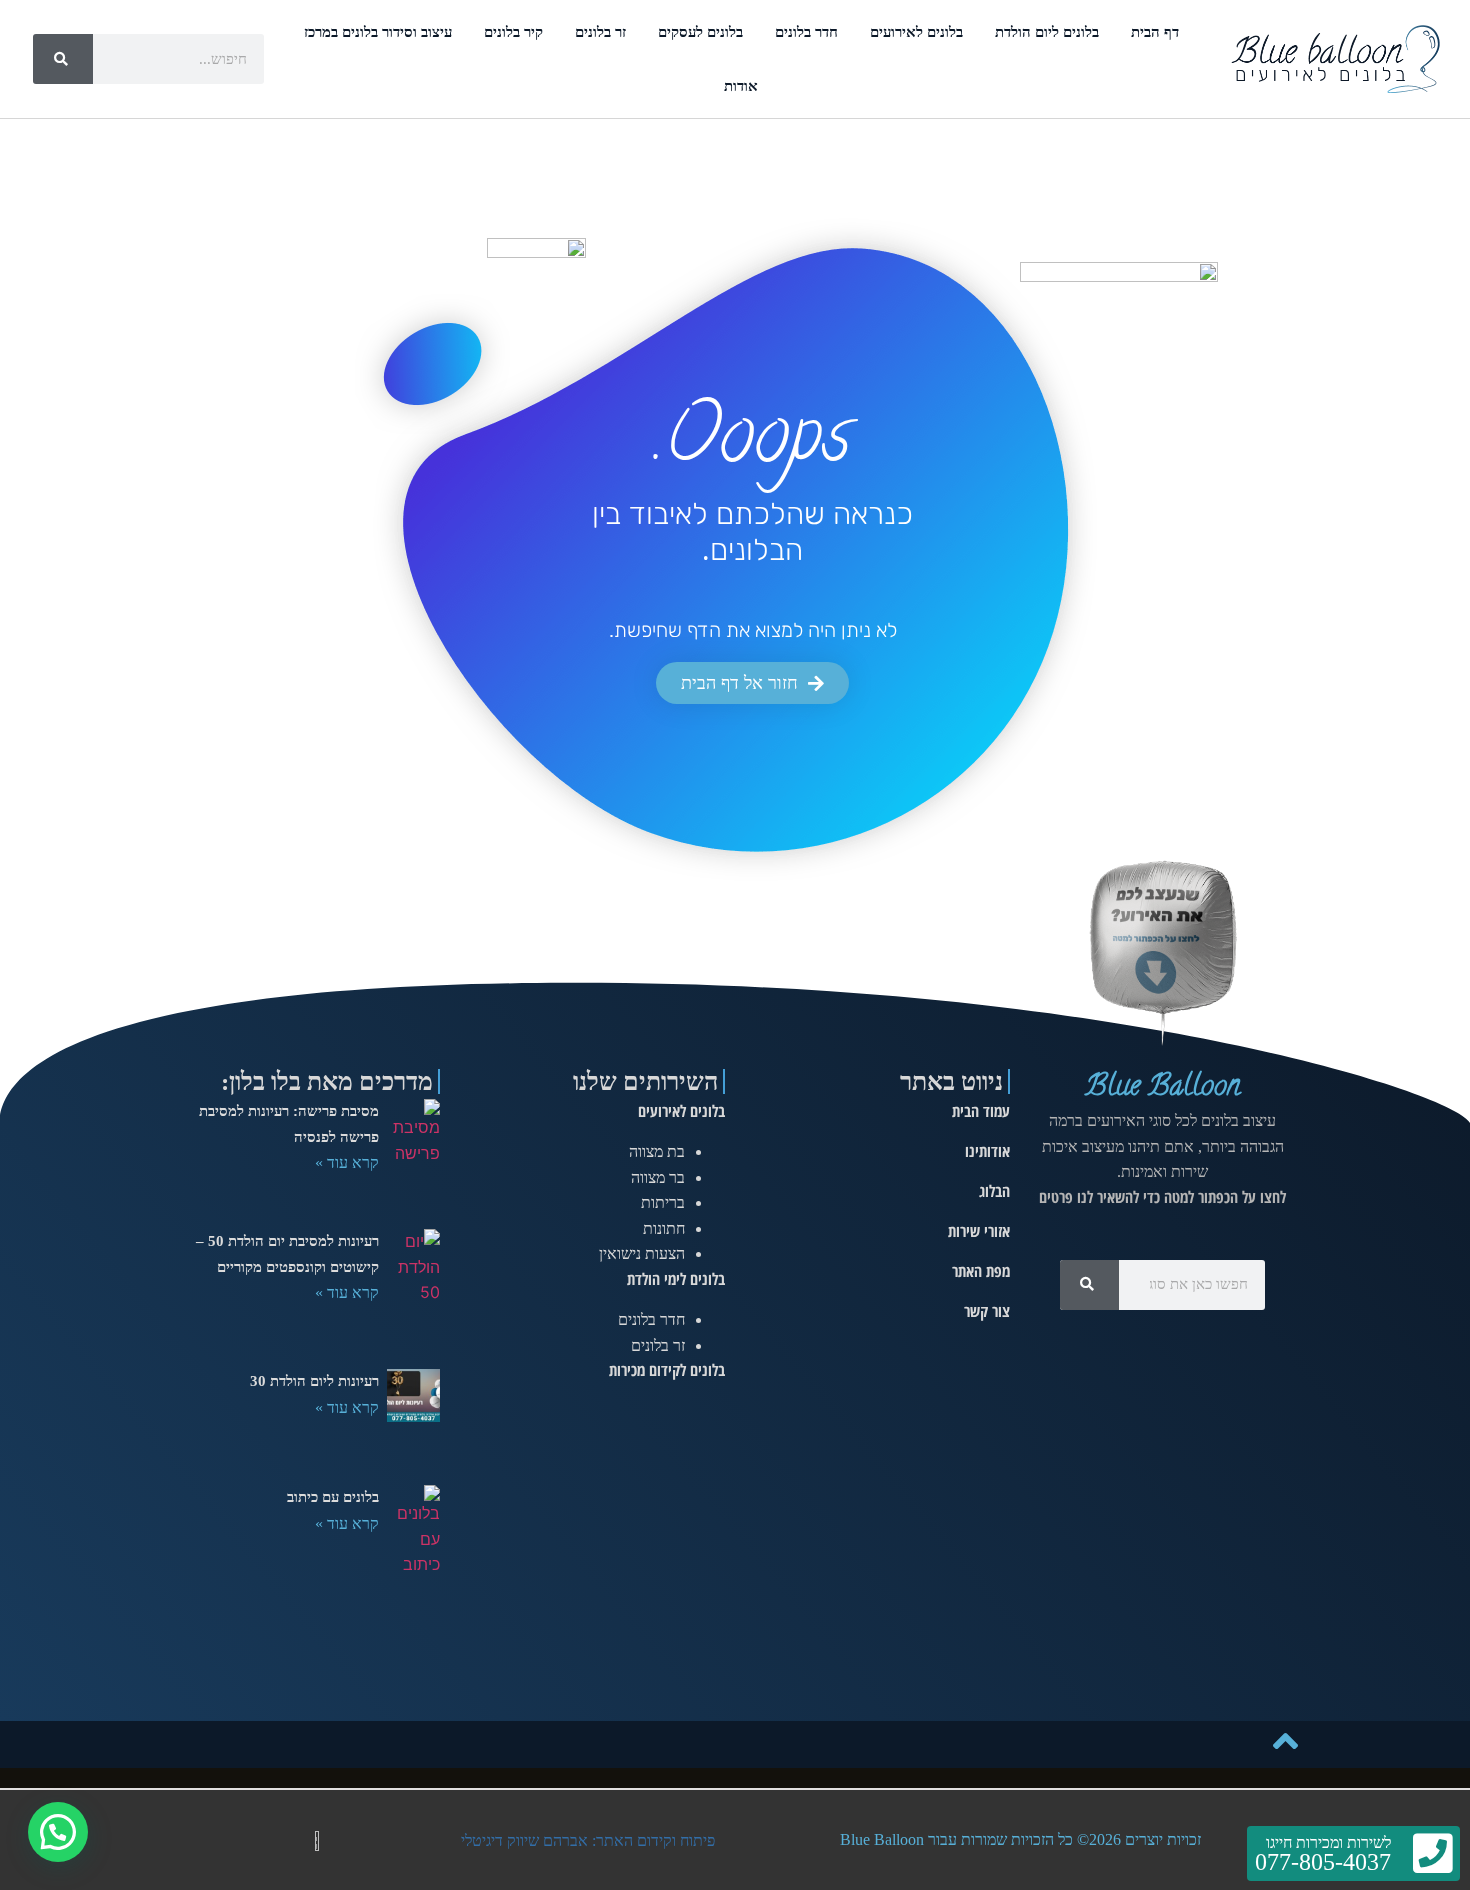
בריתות (663, 1202)
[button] (58, 1832)
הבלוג (994, 1191)
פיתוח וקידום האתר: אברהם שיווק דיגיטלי (588, 1840)
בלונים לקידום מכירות (667, 1370)
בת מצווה (657, 1151)
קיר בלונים (513, 32)
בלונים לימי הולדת (676, 1279)
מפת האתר (981, 1271)
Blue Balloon (1162, 1088)
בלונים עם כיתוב (333, 1497)
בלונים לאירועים (916, 32)
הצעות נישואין (642, 1253)
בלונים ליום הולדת (1047, 32)
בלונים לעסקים (700, 32)
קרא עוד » (347, 1162)
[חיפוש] (63, 59)
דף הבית (1155, 32)
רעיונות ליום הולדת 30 (314, 1381)
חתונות (664, 1228)
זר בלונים (600, 32)
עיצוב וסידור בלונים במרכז (378, 32)
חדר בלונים (806, 32)
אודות (741, 86)
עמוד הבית (981, 1111)
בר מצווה (658, 1177)
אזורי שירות (979, 1231)
